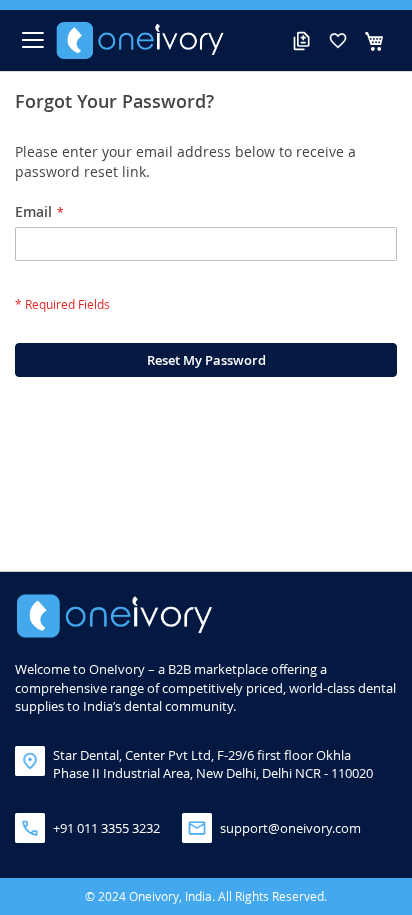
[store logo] (140, 40)
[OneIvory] (115, 616)
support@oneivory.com (290, 828)
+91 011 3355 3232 (106, 828)
